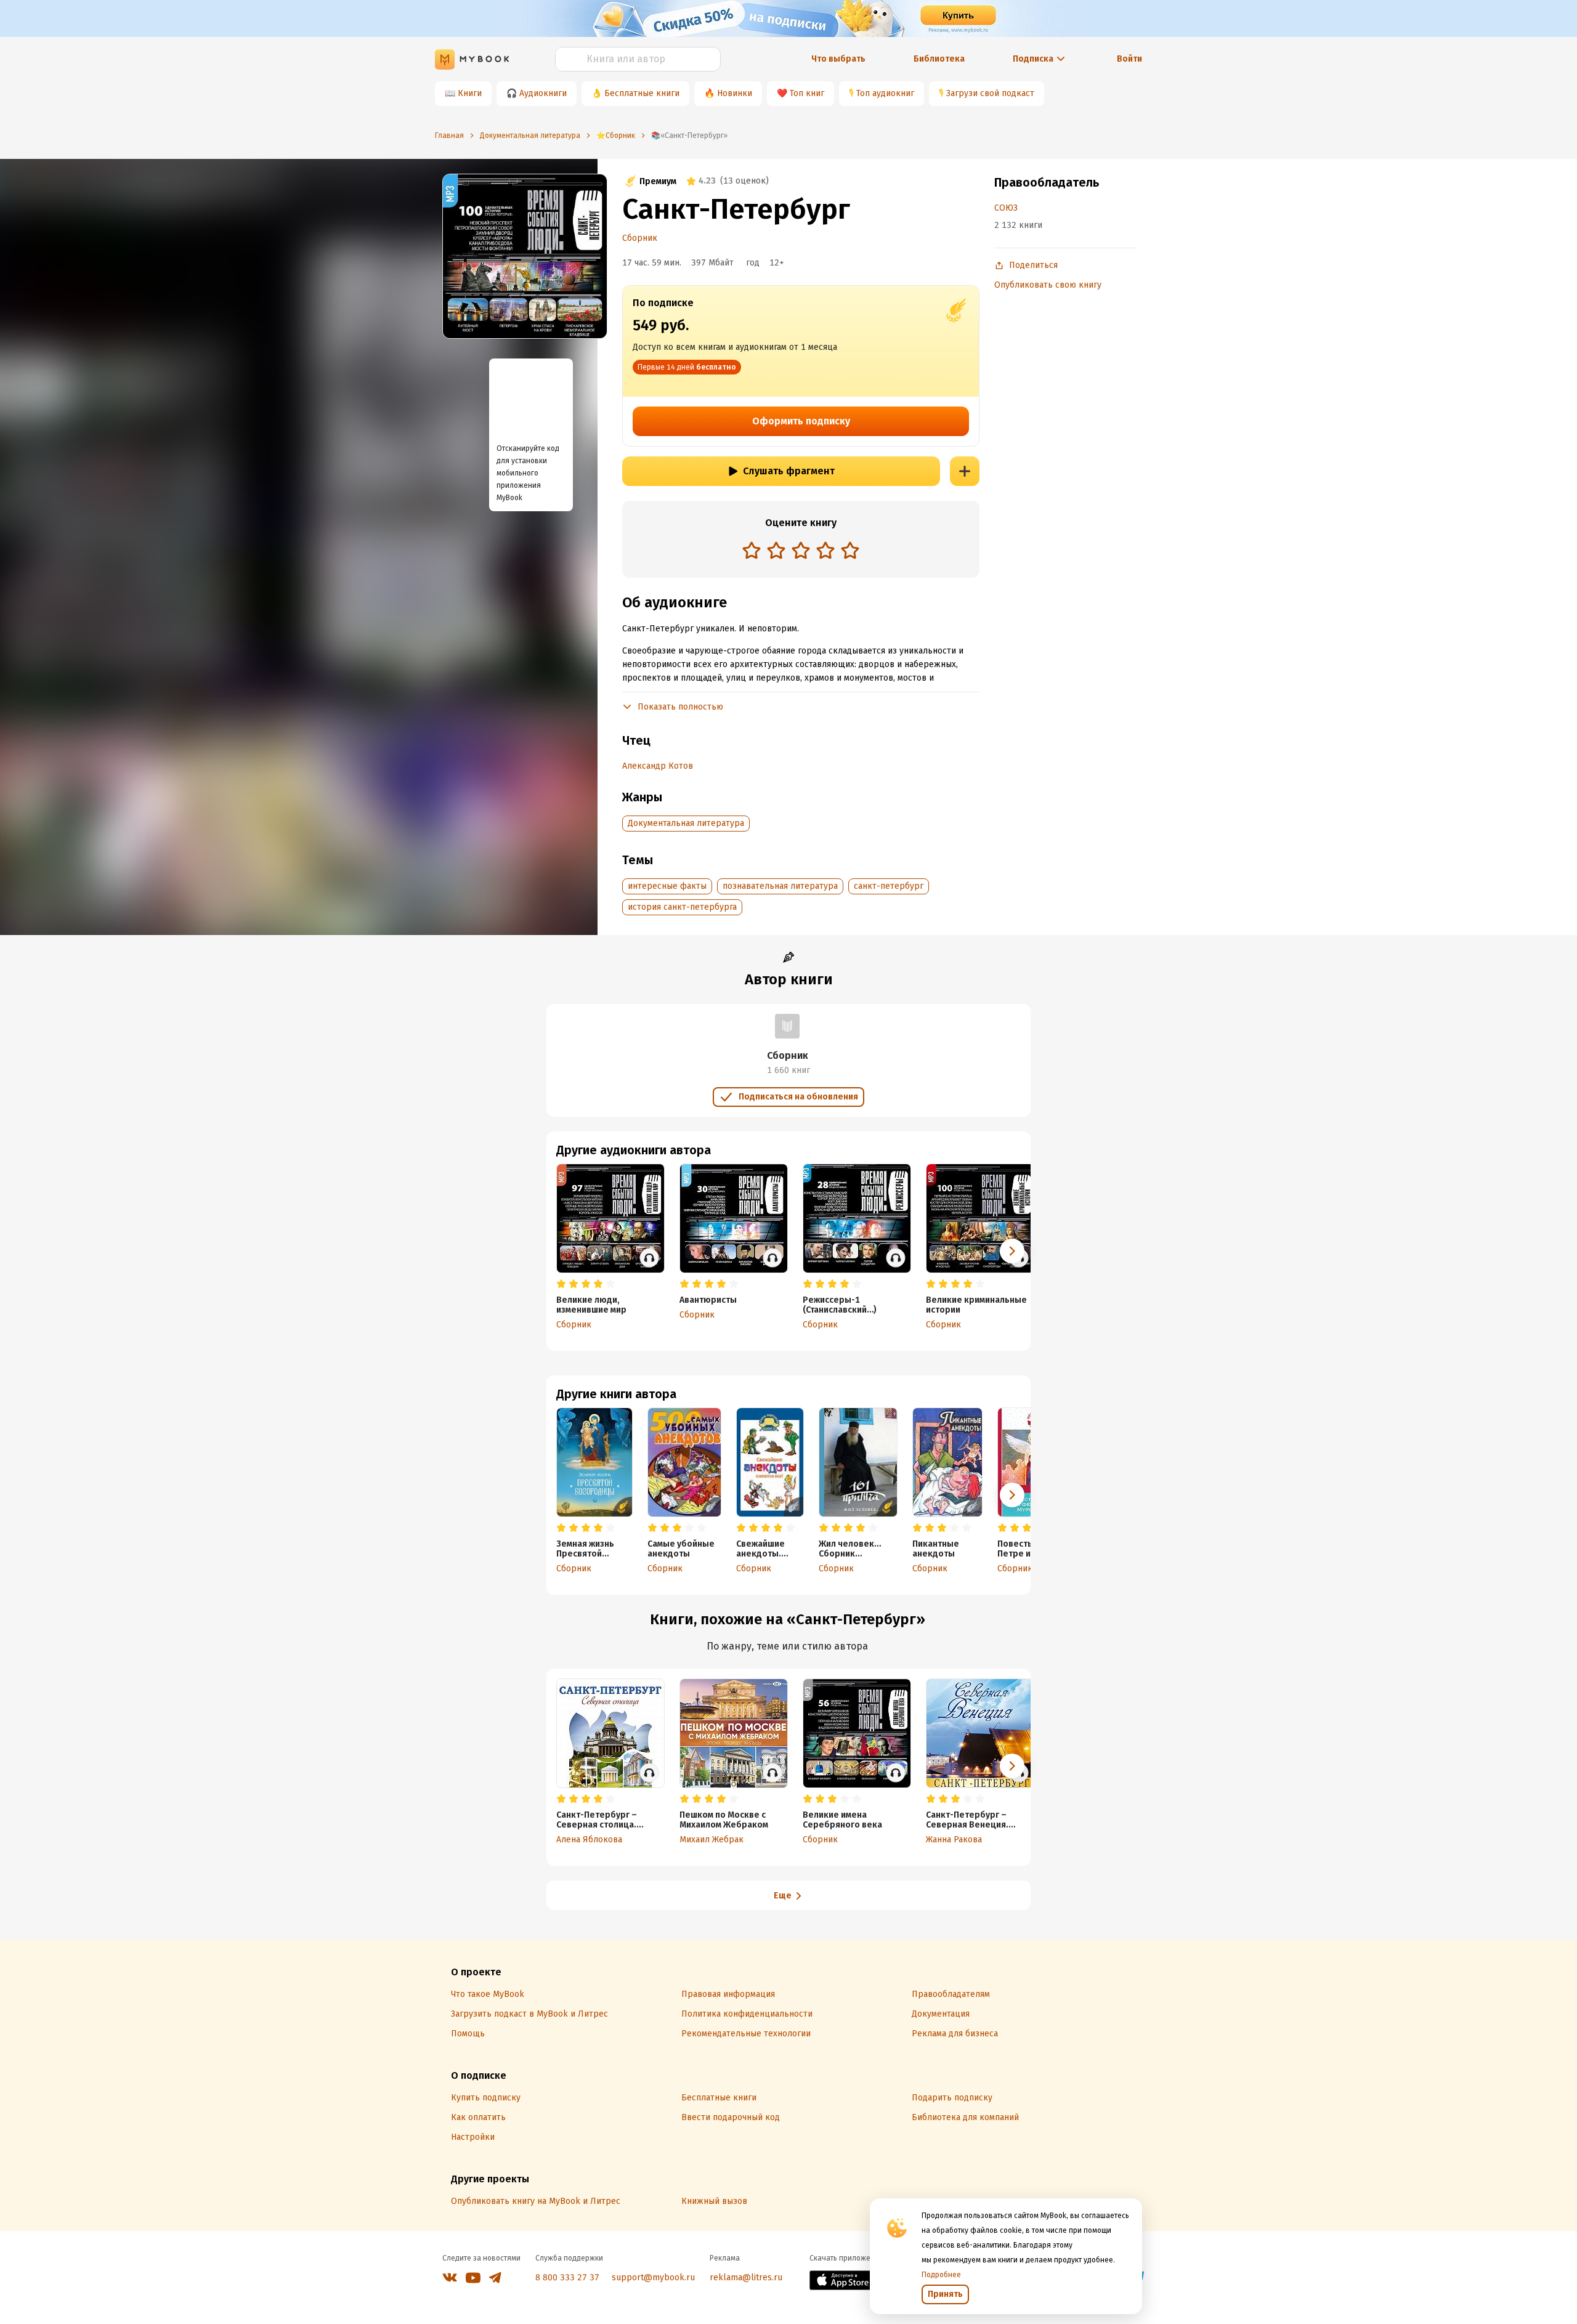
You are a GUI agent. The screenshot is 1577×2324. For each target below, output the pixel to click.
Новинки (735, 93)
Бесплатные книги (642, 93)
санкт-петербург (889, 886)
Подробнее (941, 2275)
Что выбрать (838, 59)
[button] (1012, 1495)
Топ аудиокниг (885, 93)
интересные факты (667, 886)
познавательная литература (780, 886)
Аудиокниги (543, 93)
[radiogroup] (801, 552)
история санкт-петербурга (682, 907)
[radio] (752, 550)
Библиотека (939, 59)
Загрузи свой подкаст (990, 93)
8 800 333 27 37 (567, 2277)
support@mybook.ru (653, 2277)
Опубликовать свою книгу (1048, 285)
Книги (470, 93)
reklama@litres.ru (746, 2277)
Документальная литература (686, 823)
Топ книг (807, 93)
